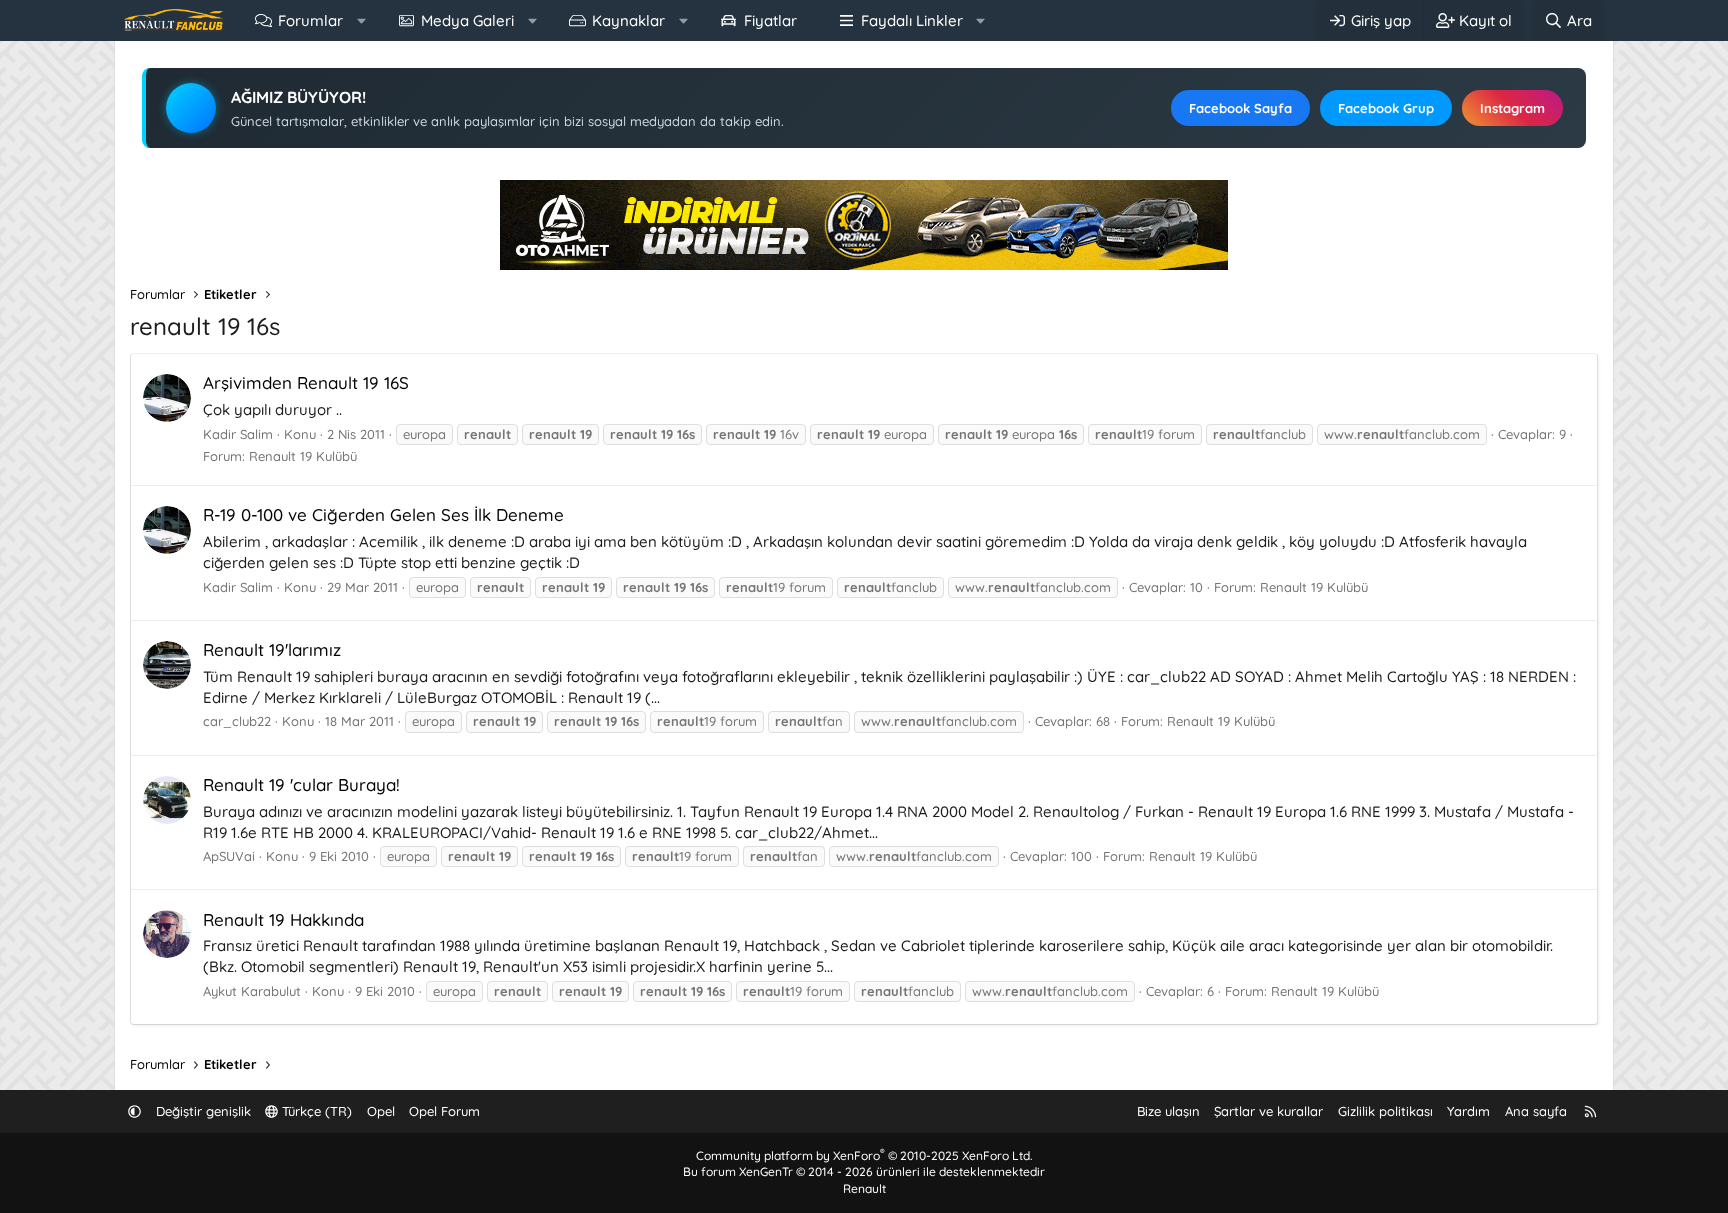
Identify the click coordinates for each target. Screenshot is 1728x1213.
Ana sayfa (1536, 1111)
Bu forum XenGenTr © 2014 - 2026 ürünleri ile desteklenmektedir (864, 1171)
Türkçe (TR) (315, 1111)
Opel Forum (444, 1111)
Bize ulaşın (1168, 1111)
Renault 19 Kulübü (303, 456)
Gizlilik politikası (1385, 1111)
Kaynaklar (628, 20)
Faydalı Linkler (912, 20)
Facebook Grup (1386, 108)
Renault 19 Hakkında (283, 919)
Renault (864, 1188)
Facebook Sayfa (1240, 108)
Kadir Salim (238, 434)
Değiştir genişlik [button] (203, 1111)
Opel (381, 1111)
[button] (361, 20)
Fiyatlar (770, 20)
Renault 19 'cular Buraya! (301, 784)
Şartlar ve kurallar (1268, 1111)
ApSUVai (229, 856)
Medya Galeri (467, 20)
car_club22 (237, 721)
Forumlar (310, 20)
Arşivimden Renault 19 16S (306, 382)
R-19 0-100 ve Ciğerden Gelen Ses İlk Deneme (383, 514)
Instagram (1512, 108)
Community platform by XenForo (864, 1155)
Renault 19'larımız (272, 649)
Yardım (1468, 1111)
